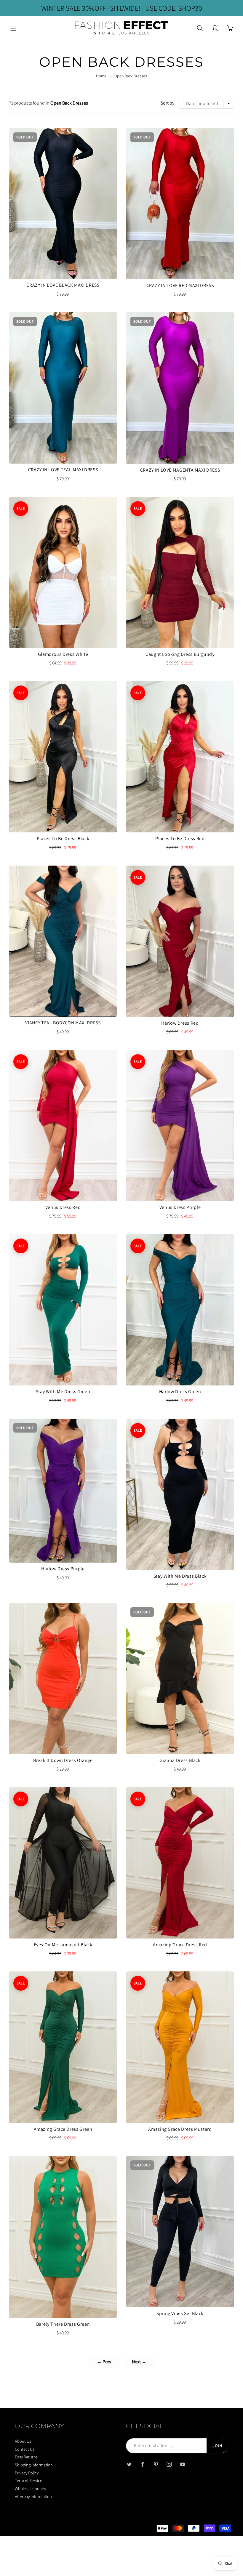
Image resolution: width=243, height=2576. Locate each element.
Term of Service (28, 2480)
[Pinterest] (156, 2464)
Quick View (63, 203)
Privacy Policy (27, 2473)
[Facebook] (142, 2464)
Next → (139, 2362)
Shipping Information (34, 2465)
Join (217, 2446)
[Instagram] (169, 2464)
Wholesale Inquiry (30, 2488)
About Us (23, 2441)
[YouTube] (182, 2464)
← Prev (104, 2362)
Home (101, 76)
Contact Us (25, 2449)
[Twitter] (129, 2464)
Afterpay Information (33, 2496)
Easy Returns (26, 2457)
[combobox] (206, 103)
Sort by (167, 103)
